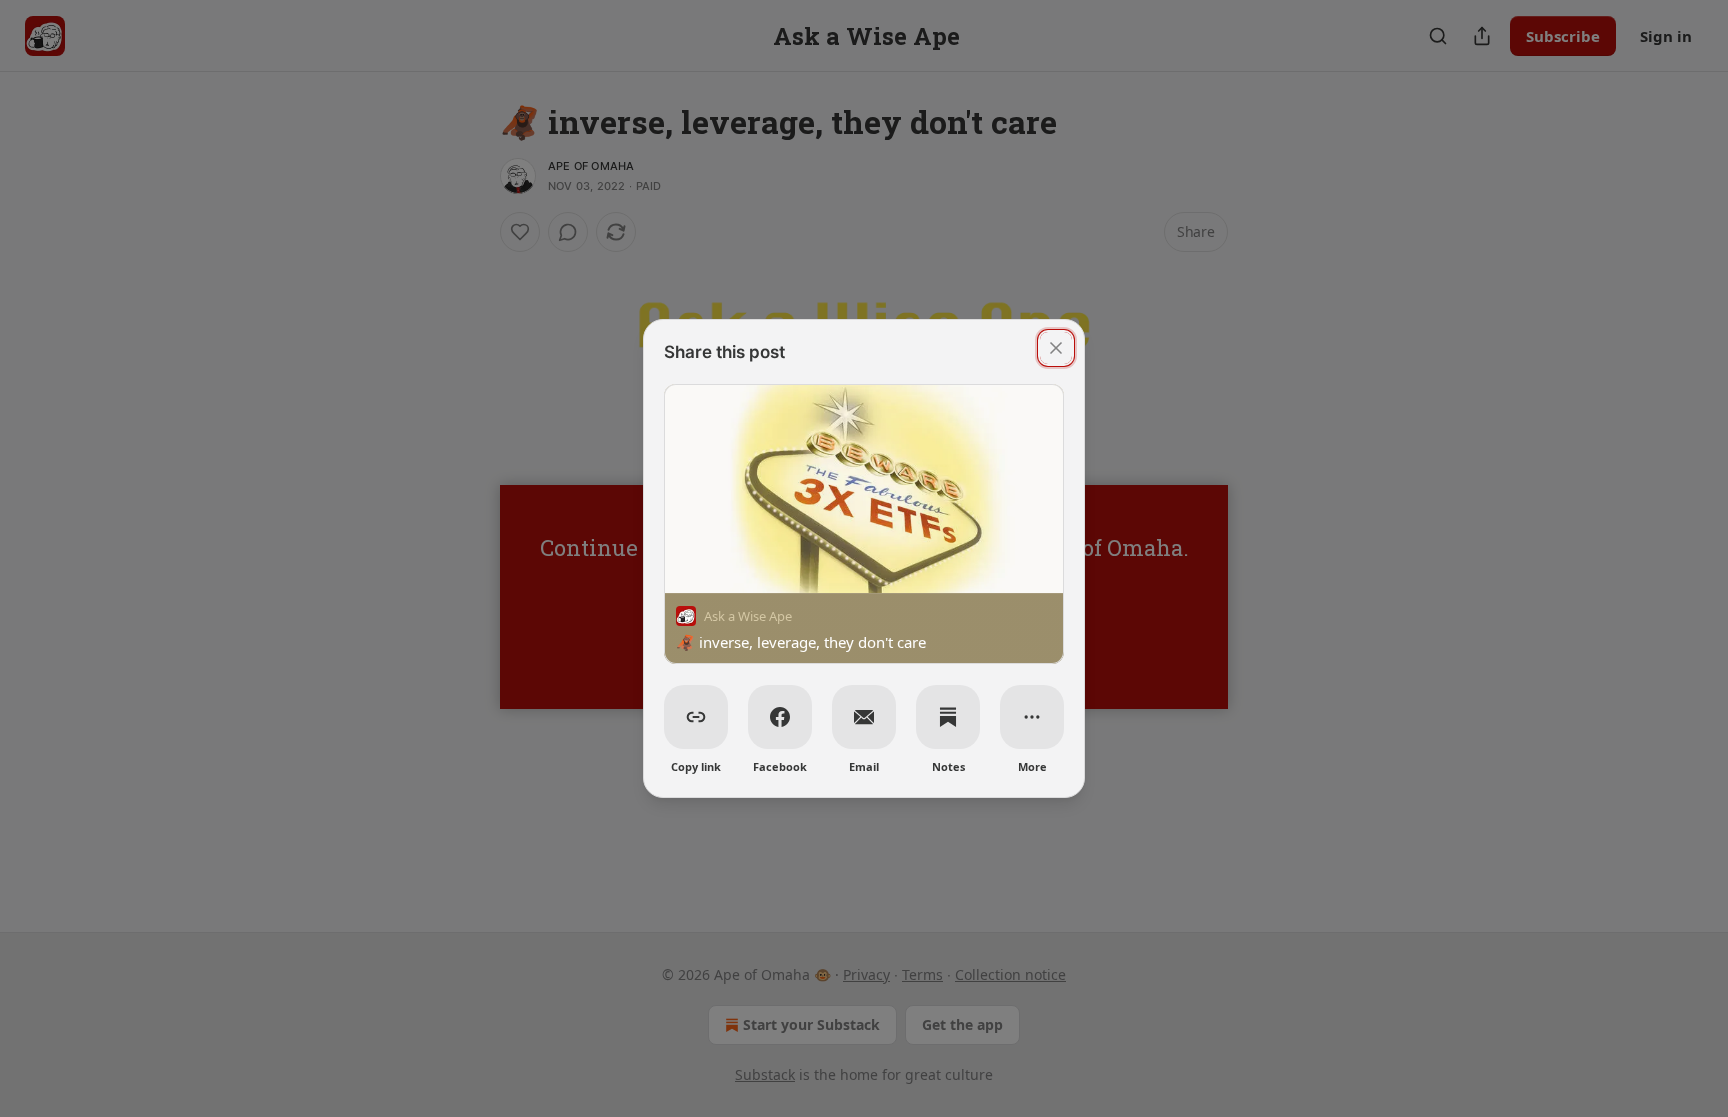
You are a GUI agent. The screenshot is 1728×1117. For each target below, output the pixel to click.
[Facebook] (780, 717)
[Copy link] (696, 717)
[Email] (864, 717)
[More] (1032, 717)
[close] (1056, 348)
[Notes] (948, 717)
